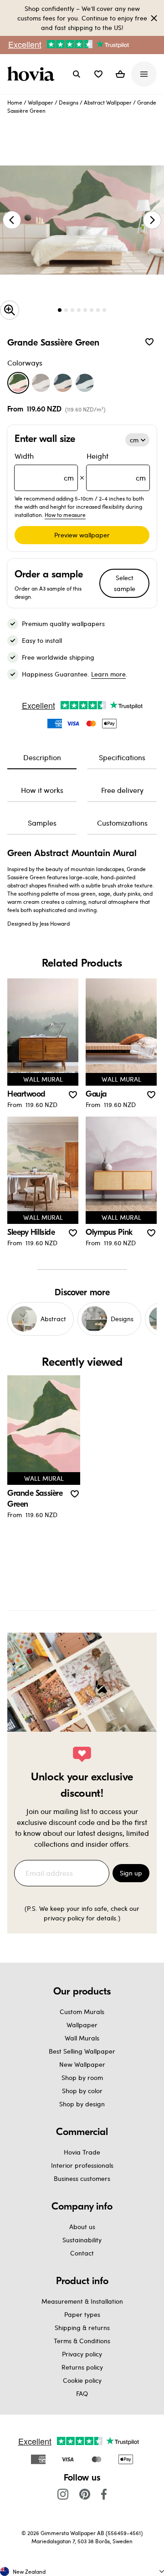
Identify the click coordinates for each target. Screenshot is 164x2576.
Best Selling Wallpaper (82, 2051)
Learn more (108, 674)
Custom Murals (82, 2012)
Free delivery (122, 790)
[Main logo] (33, 74)
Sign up (131, 1873)
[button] (98, 74)
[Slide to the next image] (152, 220)
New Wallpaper (82, 2064)
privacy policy (64, 1918)
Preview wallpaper (82, 535)
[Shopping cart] (120, 74)
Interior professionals (82, 2165)
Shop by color (82, 2091)
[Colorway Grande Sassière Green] (18, 383)
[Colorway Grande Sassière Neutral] (41, 383)
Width (44, 467)
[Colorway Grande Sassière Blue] (85, 383)
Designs (69, 102)
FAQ (82, 2393)
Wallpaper (41, 102)
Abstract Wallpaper (108, 102)
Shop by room (82, 2077)
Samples (42, 823)
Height (116, 467)
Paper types (82, 2314)
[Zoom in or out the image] (10, 310)
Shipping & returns (82, 2328)
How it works (42, 790)
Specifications (122, 757)
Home (15, 102)
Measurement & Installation (82, 2301)
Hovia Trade (82, 2152)
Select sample (125, 583)
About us (82, 2227)
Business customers (82, 2178)
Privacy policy (82, 2354)
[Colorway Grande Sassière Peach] (63, 383)
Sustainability (82, 2240)
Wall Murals (82, 2038)
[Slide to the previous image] (12, 220)
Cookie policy (82, 2380)
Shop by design (82, 2104)
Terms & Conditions (82, 2341)
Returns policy (82, 2367)
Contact (82, 2253)
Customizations (122, 823)
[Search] (77, 74)
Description (42, 757)
